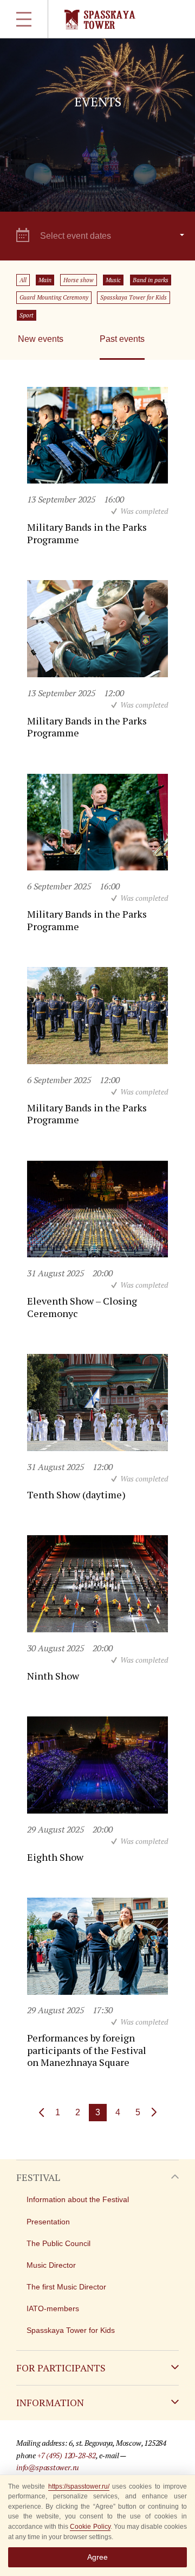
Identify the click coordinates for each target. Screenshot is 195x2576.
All (23, 280)
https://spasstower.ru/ (79, 2486)
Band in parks (151, 280)
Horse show (79, 280)
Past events (122, 339)
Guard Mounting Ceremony (54, 297)
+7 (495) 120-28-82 (67, 2455)
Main (45, 280)
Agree (97, 2557)
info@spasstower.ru (48, 2467)
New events (41, 339)
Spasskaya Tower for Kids (134, 297)
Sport (27, 315)
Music (113, 280)
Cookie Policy (90, 2527)
